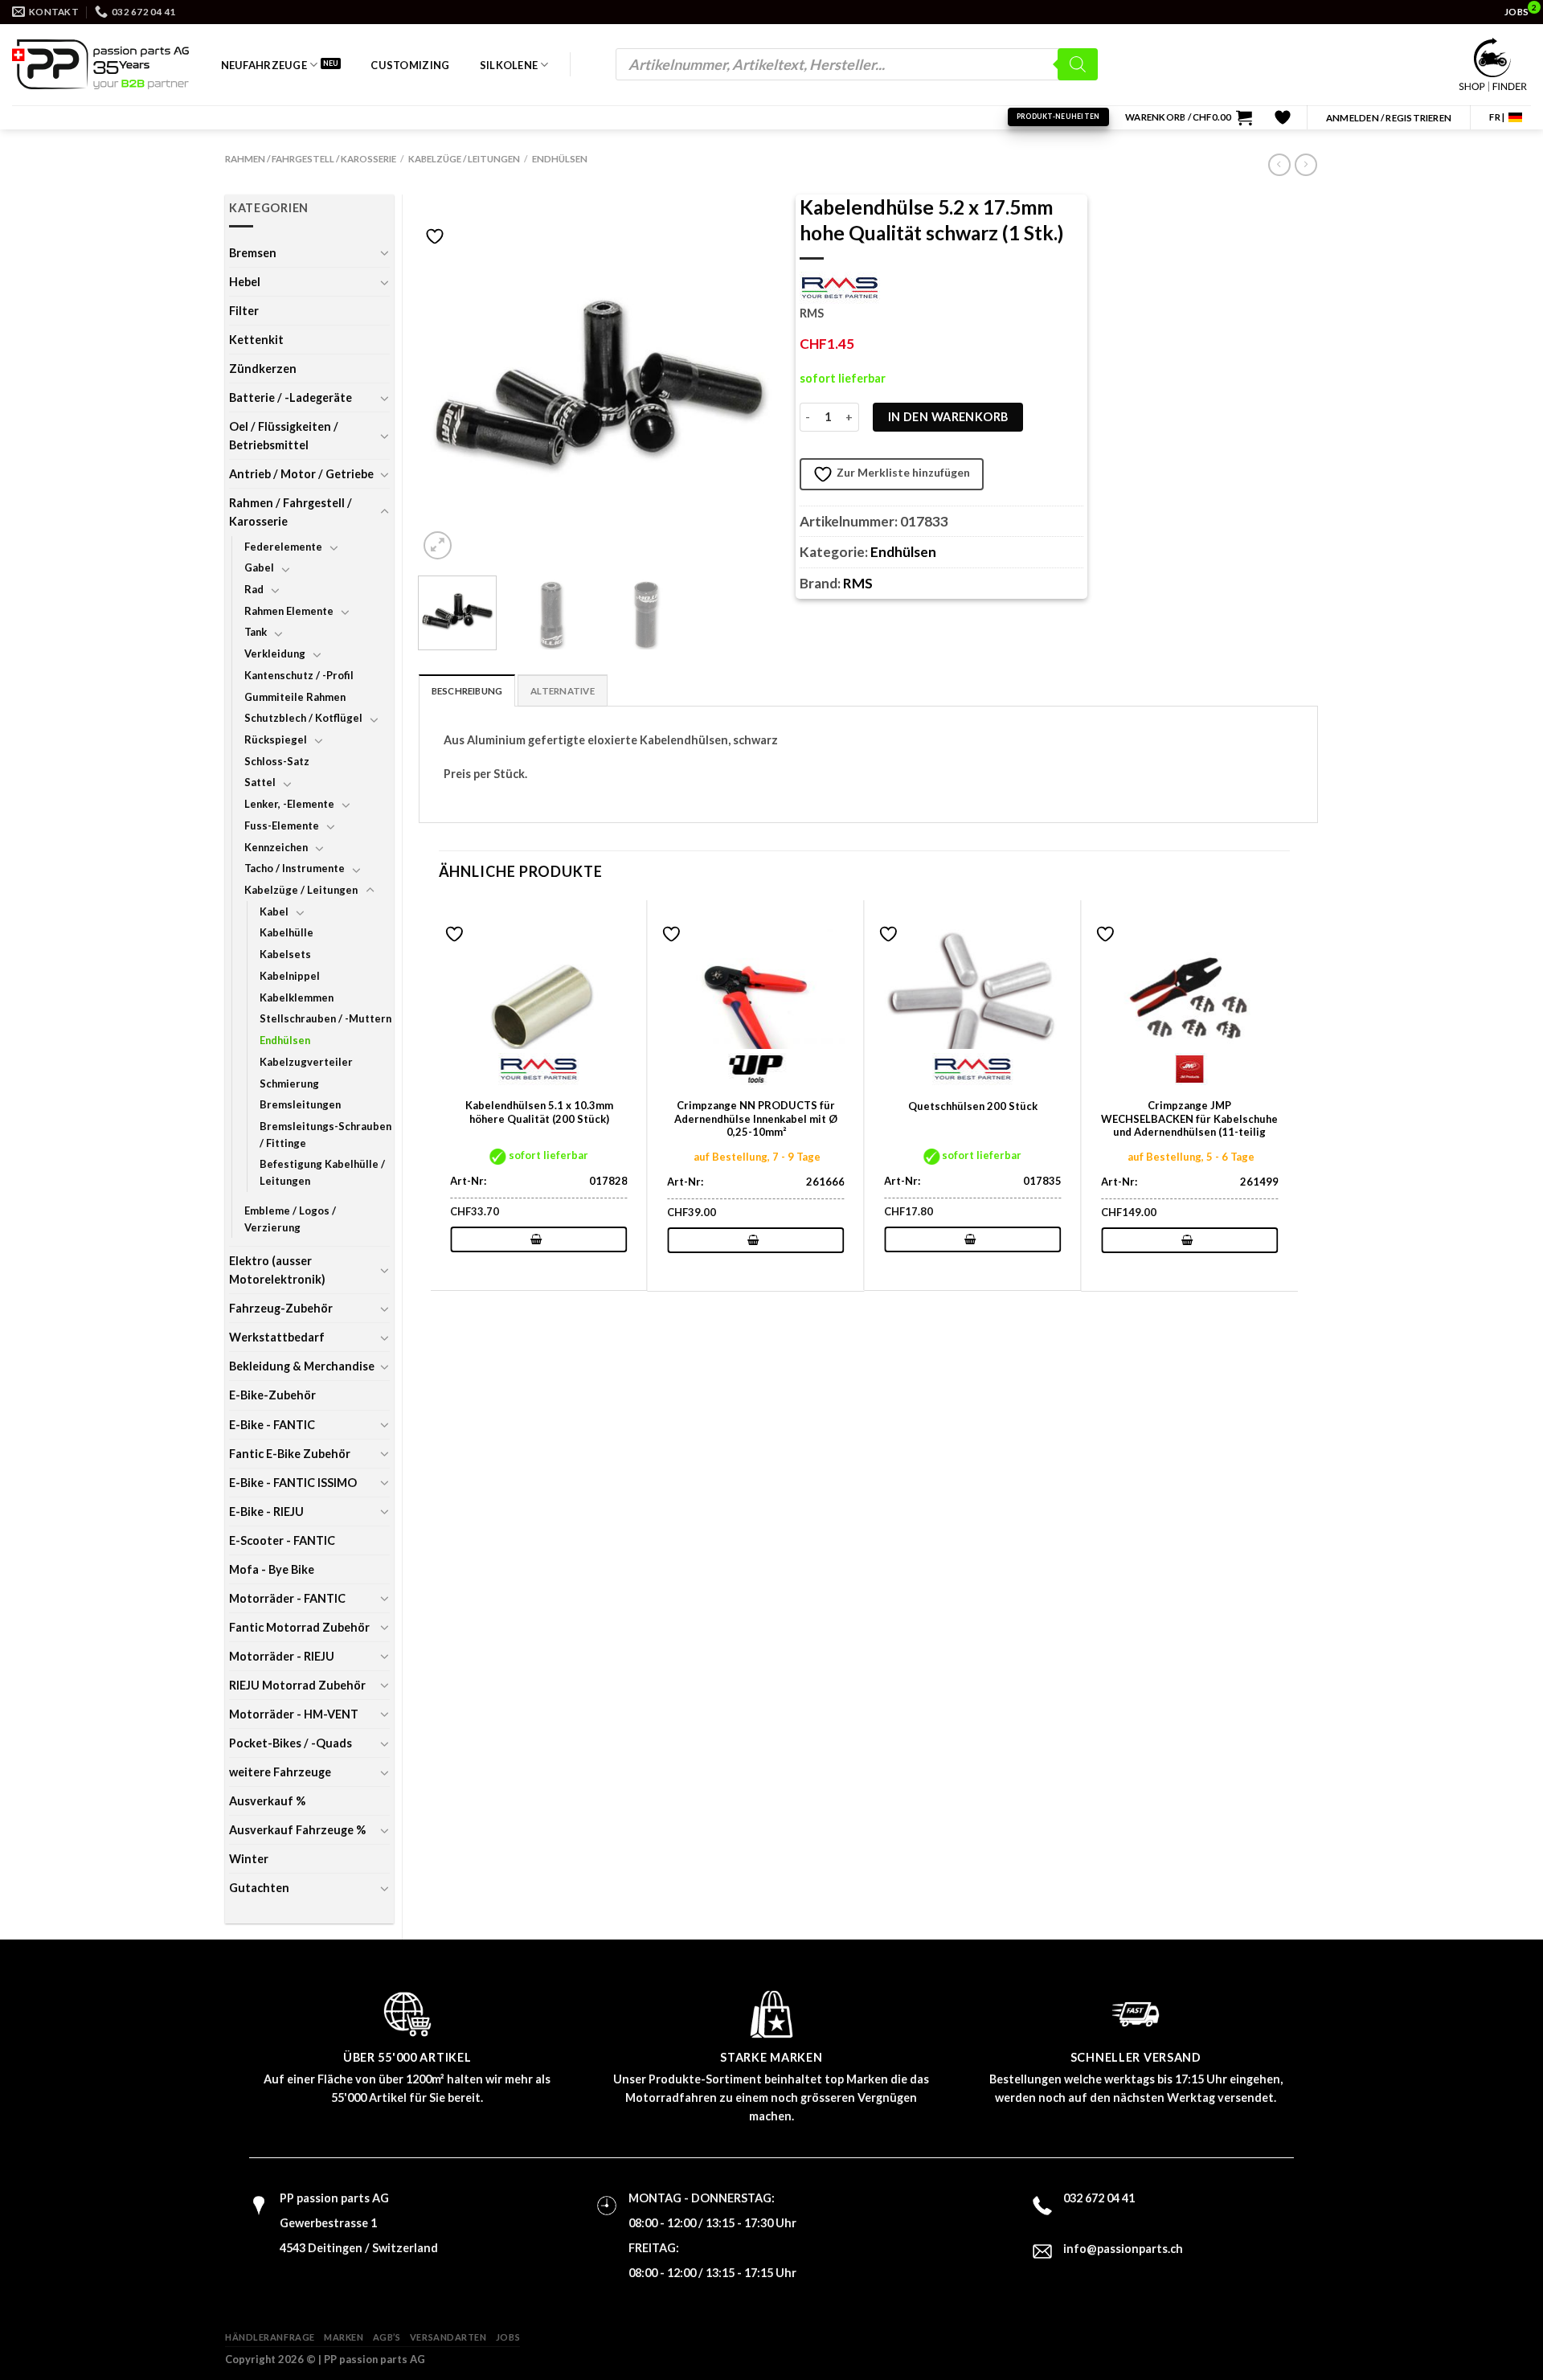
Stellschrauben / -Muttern (325, 1018)
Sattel (260, 782)
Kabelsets (285, 954)
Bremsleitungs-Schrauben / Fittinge (325, 1135)
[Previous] (446, 383)
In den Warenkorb (948, 417)
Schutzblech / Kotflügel (303, 718)
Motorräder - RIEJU (282, 1656)
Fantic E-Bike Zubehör (290, 1454)
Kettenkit (256, 340)
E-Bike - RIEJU (266, 1512)
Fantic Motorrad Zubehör (299, 1627)
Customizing (410, 65)
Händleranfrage (270, 2337)
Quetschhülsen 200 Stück (973, 1106)
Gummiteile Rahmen (295, 697)
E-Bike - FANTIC (272, 1425)
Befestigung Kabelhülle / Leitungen (322, 1172)
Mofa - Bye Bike (272, 1569)
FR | (1497, 117)
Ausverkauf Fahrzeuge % (297, 1830)
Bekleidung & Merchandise (302, 1366)
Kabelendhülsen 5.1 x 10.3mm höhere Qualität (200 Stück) (539, 1112)
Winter (249, 1859)
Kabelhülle (286, 932)
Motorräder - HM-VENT (294, 1714)
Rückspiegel (276, 739)
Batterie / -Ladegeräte (291, 397)
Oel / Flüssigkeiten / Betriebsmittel (284, 436)
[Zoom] (438, 545)
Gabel (259, 567)
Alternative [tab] (563, 691)
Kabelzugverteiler (306, 1062)
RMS (858, 583)
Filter (244, 311)
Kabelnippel (290, 976)
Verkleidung (275, 653)
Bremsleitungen (300, 1104)
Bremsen (253, 253)
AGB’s (387, 2337)
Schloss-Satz (277, 761)
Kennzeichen (276, 847)
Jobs (508, 2337)
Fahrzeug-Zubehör (281, 1308)
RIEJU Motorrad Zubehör (297, 1685)
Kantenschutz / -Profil (299, 675)
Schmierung (289, 1083)
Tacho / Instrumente (295, 868)
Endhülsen (560, 159)
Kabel (274, 911)
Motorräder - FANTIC (287, 1598)
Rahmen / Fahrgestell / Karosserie (311, 159)
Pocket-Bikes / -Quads (291, 1743)
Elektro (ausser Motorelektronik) (277, 1270)
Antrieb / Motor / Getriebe (301, 474)
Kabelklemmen (297, 997)
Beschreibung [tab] (467, 691)
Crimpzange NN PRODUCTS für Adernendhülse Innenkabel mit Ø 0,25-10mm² (756, 1119)
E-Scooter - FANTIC (282, 1540)
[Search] (1078, 64)
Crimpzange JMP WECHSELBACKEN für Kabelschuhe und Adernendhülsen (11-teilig (1189, 1119)
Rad (254, 589)
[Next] (752, 383)
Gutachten (259, 1888)
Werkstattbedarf (277, 1337)
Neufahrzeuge (264, 65)
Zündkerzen (263, 369)
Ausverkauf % (267, 1801)
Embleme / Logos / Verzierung (290, 1219)
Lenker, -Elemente (289, 804)
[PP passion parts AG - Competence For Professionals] (100, 64)
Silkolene (509, 65)
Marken (344, 2337)
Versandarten (448, 2337)
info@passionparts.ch (1123, 2249)
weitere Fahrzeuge (280, 1772)
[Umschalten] (384, 252)
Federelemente (283, 547)
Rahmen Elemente (289, 611)
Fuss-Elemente (282, 825)
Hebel (245, 282)
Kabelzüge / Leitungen (464, 159)
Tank (256, 632)
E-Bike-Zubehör (272, 1395)
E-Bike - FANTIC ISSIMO (293, 1483)
